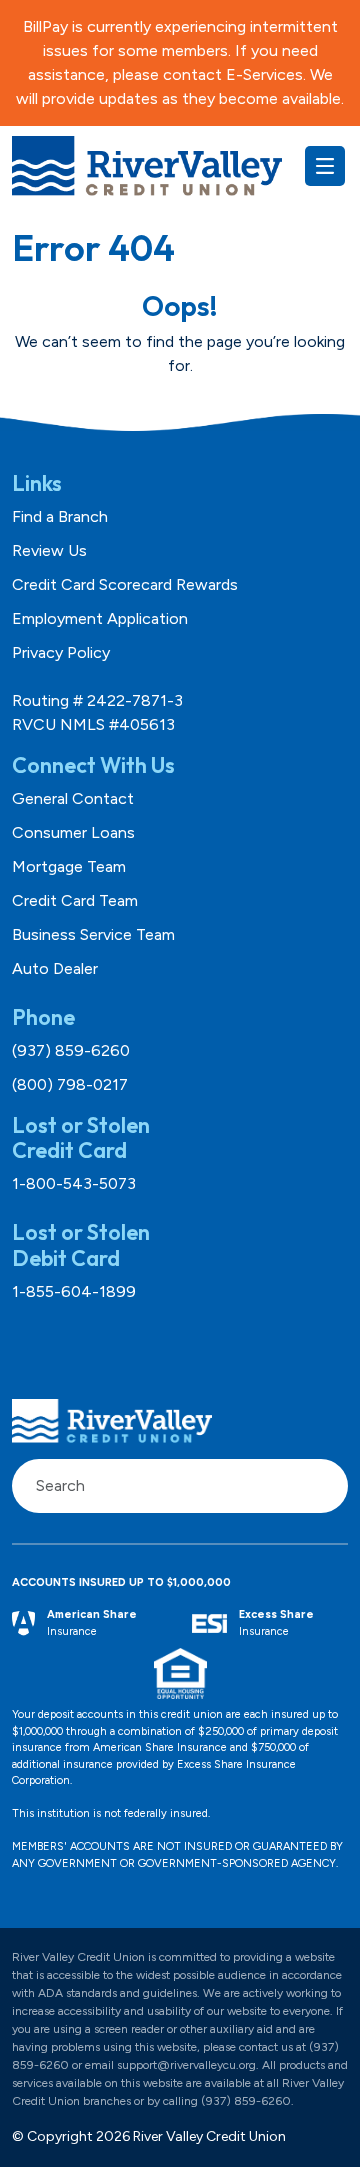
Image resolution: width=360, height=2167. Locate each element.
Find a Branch (60, 516)
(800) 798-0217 (70, 1084)
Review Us (49, 550)
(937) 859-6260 (71, 1050)
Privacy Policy (61, 652)
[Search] (322, 1486)
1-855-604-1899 (74, 1291)
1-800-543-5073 (74, 1183)
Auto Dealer (55, 968)
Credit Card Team (75, 900)
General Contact (73, 798)
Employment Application (100, 618)
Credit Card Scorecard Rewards (125, 584)
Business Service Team (93, 934)
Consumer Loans (73, 832)
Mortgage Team (69, 866)
